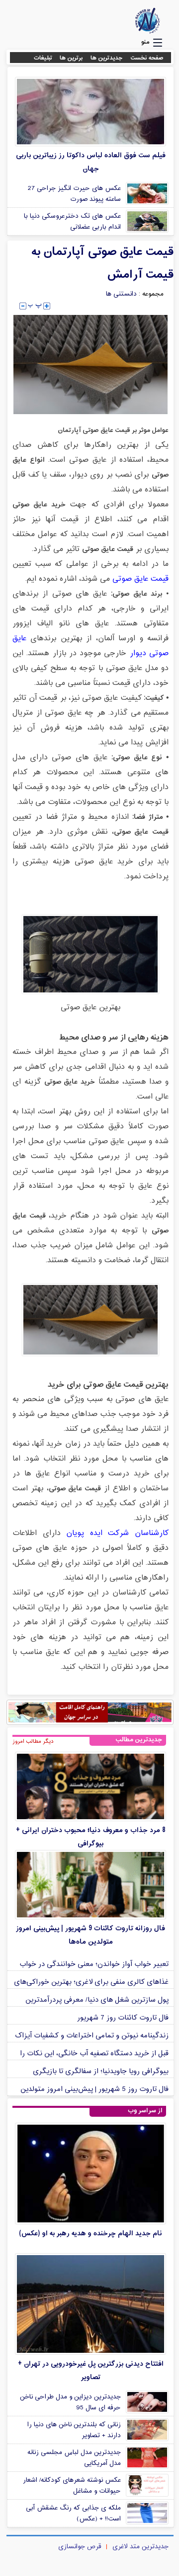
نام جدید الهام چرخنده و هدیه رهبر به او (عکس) (90, 2234)
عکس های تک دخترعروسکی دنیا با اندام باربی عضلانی (72, 222)
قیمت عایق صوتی (140, 579)
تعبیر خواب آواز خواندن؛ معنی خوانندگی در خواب (94, 1964)
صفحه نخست (147, 58)
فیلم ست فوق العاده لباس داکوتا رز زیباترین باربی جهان (91, 162)
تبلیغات (43, 58)
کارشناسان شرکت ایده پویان (117, 1533)
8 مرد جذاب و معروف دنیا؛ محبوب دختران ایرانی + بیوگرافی (91, 1837)
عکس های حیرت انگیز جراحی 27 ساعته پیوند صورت (74, 194)
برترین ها (71, 58)
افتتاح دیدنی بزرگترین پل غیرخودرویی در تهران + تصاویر (91, 2371)
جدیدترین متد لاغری (140, 2547)
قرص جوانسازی (80, 2547)
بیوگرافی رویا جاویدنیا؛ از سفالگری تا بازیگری (101, 2071)
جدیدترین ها (107, 58)
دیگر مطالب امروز (33, 1741)
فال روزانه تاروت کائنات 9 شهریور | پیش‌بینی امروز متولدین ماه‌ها (90, 1935)
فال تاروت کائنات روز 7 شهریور (123, 2018)
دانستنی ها (121, 294)
